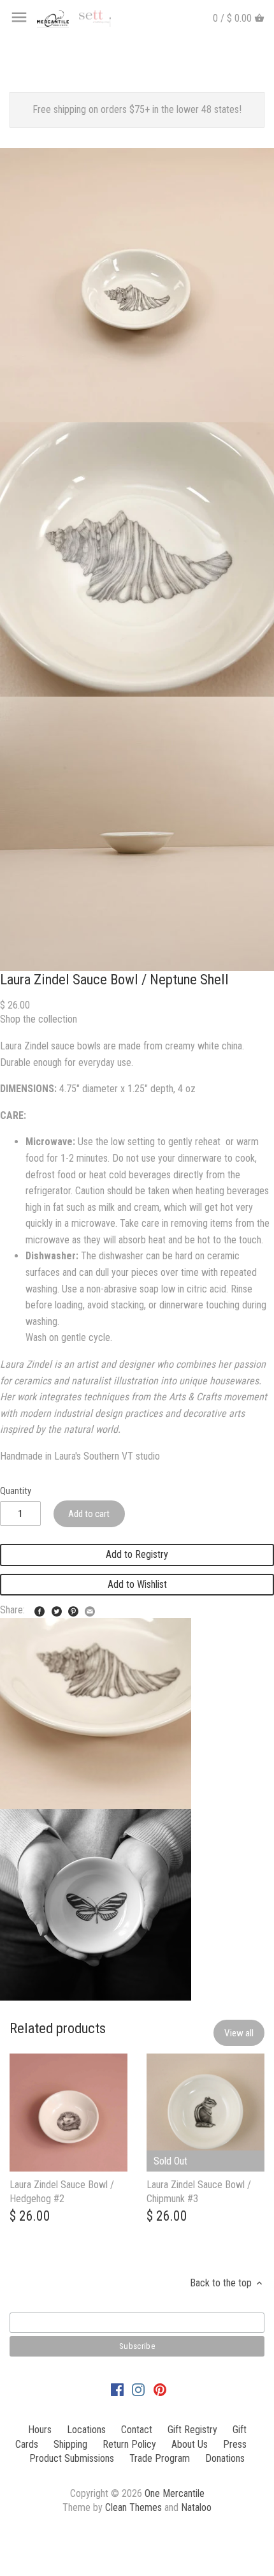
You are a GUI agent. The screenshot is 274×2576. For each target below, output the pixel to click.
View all (239, 2033)
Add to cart (89, 1514)
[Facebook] (117, 2389)
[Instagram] (138, 2389)
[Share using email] (90, 1609)
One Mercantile (175, 2493)
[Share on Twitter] (57, 1609)
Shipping (70, 2444)
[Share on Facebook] (40, 1609)
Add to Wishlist (137, 1584)
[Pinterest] (160, 2389)
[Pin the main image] (73, 1609)
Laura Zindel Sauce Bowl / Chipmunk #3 (199, 2192)
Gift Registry (192, 2430)
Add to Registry (137, 1554)
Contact (137, 2430)
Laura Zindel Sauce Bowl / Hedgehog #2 (62, 2192)
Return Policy (129, 2444)
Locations (86, 2430)
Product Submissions (72, 2458)
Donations (225, 2458)
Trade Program (160, 2458)
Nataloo (196, 2507)
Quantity (16, 1491)
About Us (190, 2444)
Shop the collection (39, 1019)
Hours (40, 2430)
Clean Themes (133, 2507)
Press (235, 2444)
